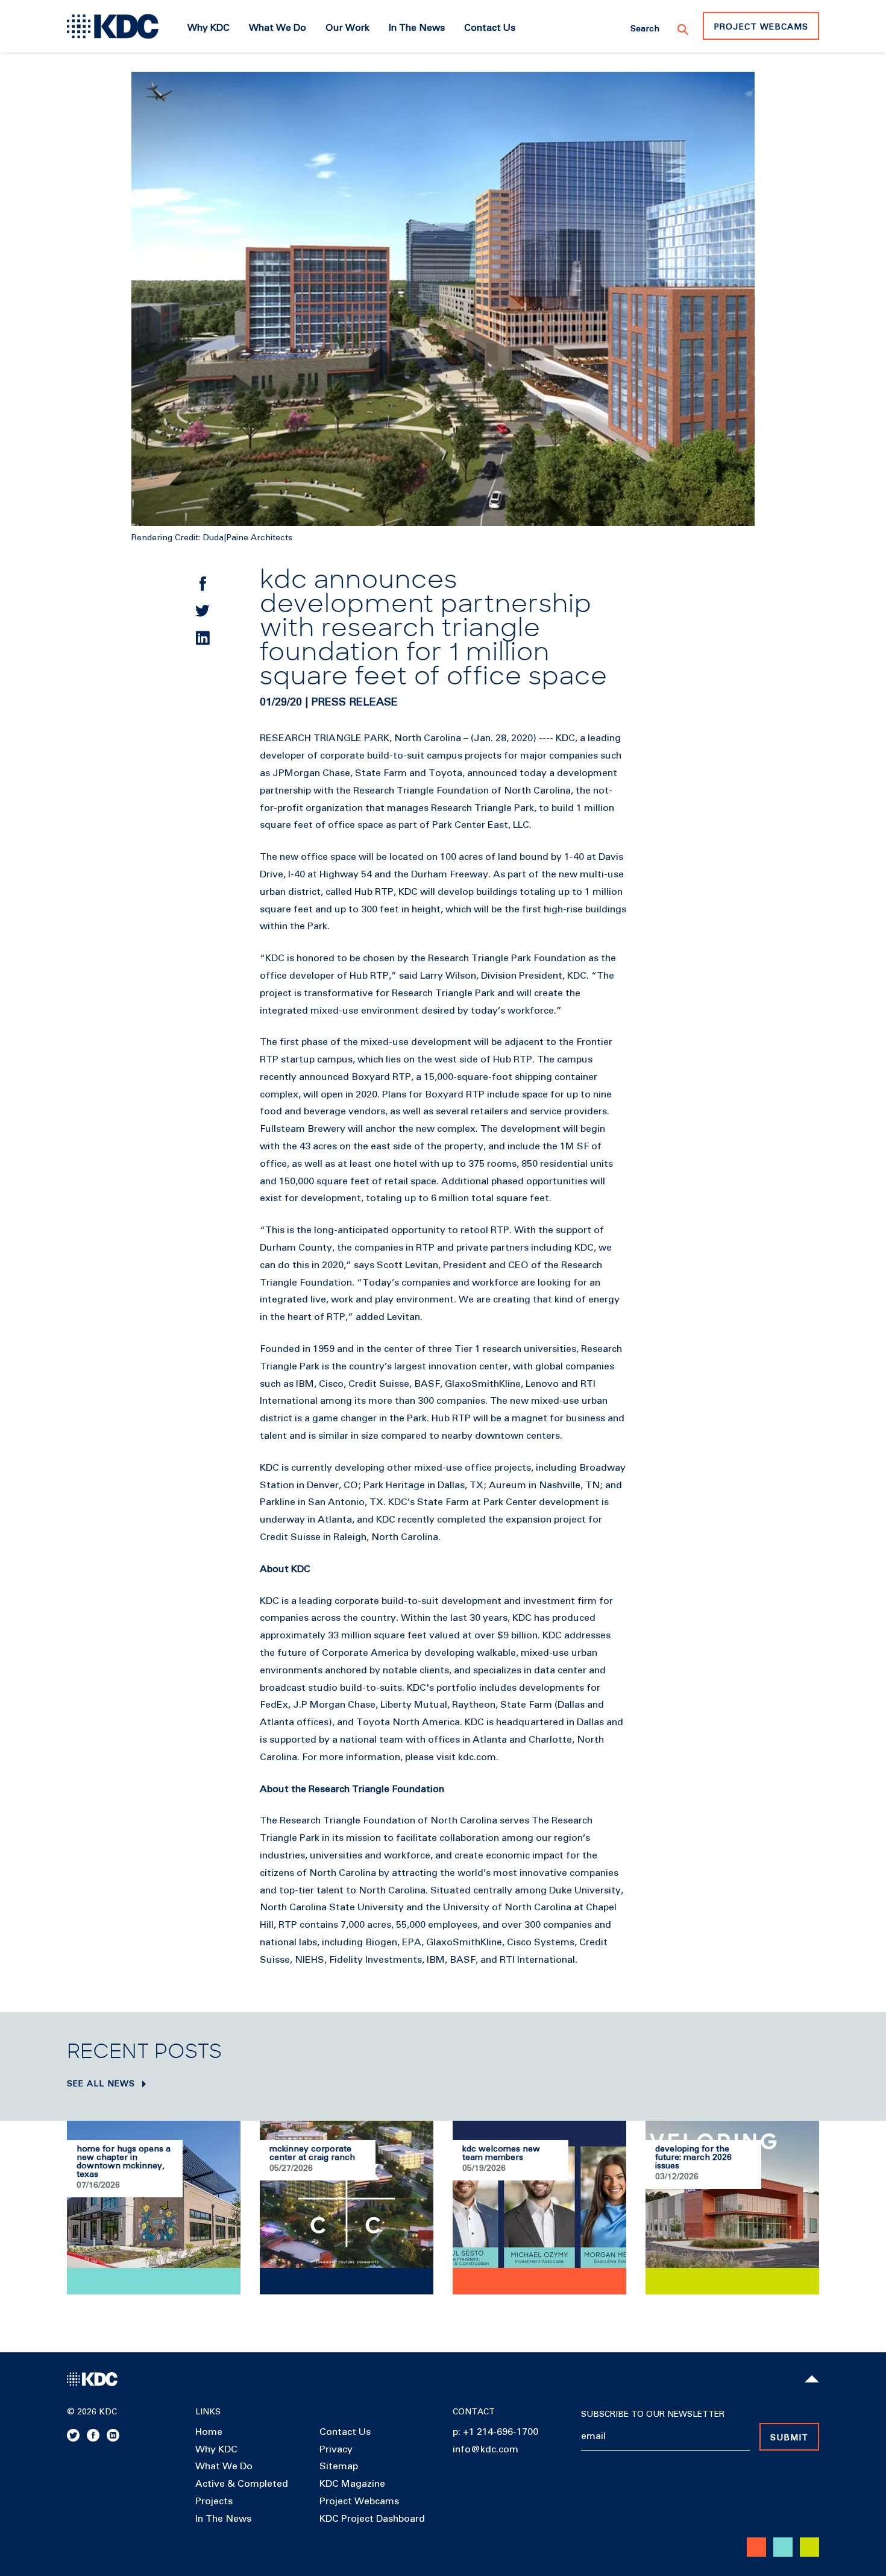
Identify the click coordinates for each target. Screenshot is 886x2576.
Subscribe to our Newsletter (653, 2414)
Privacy (336, 2449)
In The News (223, 2519)
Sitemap (339, 2466)
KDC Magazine (352, 2484)
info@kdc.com (485, 2449)
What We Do (224, 2466)
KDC (565, 738)
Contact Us (345, 2432)
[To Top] (812, 2379)
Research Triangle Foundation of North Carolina (462, 791)
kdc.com (477, 1757)
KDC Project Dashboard (372, 2519)
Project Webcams (761, 27)
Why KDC (216, 2449)
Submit (789, 2438)
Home (209, 2432)
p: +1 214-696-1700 (495, 2432)
